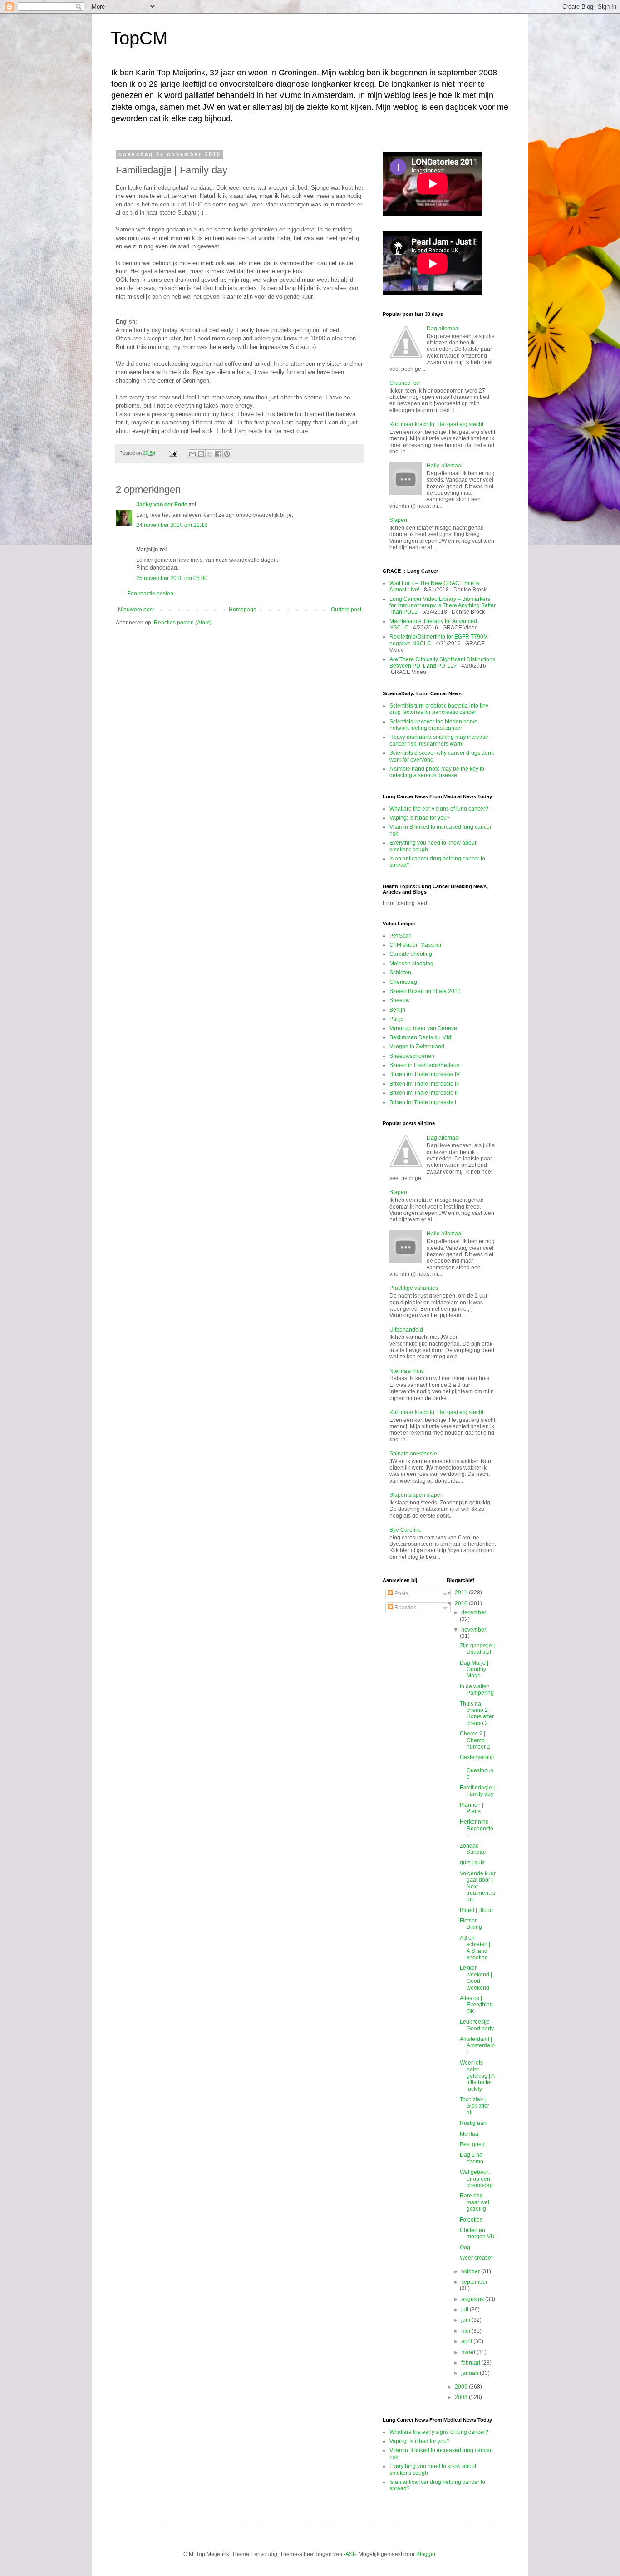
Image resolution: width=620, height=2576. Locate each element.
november (474, 1630)
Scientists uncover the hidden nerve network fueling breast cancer (433, 725)
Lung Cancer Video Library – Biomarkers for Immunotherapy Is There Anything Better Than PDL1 (443, 606)
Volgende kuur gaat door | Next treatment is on (478, 1887)
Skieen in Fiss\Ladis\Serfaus (424, 1065)
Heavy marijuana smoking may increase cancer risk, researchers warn (439, 740)
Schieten (400, 973)
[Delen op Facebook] (218, 454)
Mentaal (470, 2134)
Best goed (472, 2144)
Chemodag (403, 982)
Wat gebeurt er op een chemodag (476, 2179)
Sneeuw (400, 1000)
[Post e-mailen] (172, 453)
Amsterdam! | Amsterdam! (477, 2046)
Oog (465, 2247)
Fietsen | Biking (471, 1924)
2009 (462, 2387)
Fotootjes (471, 2220)
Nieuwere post (136, 610)
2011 (462, 1593)
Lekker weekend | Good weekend (476, 1978)
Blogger (426, 2554)
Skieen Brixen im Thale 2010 (425, 991)
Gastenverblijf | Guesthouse (477, 1767)
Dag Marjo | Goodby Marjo (474, 1669)
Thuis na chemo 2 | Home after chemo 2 (477, 1713)
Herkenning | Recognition (477, 1828)
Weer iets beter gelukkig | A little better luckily (477, 2076)
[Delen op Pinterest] (227, 454)
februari (471, 2363)
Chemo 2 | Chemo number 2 (475, 1740)
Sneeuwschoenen (412, 1056)
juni (466, 2320)
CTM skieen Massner (416, 945)
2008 (462, 2397)
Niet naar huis (407, 1371)
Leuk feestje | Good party (477, 2025)
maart (469, 2352)
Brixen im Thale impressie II (423, 1093)
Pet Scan (401, 936)
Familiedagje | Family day (477, 1791)
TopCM (139, 38)
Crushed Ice (404, 383)
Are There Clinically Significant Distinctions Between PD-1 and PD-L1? (442, 663)
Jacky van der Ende (162, 505)
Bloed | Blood (476, 1910)
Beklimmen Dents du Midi (421, 1037)
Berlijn (397, 1010)
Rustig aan (473, 2123)
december (474, 1612)
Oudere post (346, 610)
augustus (473, 2299)
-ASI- (350, 2554)
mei (466, 2331)
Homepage (243, 610)
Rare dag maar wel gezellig (475, 2202)
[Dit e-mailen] (192, 454)
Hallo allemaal (445, 466)
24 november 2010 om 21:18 (172, 525)
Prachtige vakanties (414, 1288)
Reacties (405, 1608)
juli (465, 2310)
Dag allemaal (443, 329)
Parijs (396, 1019)
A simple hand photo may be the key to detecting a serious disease (437, 772)
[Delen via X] (210, 454)
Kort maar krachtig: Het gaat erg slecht (436, 424)
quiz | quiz (472, 1863)
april (467, 2341)
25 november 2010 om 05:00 (172, 578)
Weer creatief (476, 2258)
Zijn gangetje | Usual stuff (477, 1649)
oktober (471, 2271)
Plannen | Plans (472, 1808)
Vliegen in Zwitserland (417, 1047)
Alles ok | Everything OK (476, 2005)
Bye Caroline (406, 1530)
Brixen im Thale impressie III (424, 1084)
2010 (462, 1603)
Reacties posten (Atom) (183, 623)
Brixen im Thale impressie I (423, 1102)
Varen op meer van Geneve (423, 1028)
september (474, 2282)
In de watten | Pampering (477, 1690)
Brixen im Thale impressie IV (425, 1074)
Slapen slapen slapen (416, 1495)
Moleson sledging (411, 964)
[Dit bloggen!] (201, 454)
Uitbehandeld (406, 1330)
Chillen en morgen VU (477, 2233)
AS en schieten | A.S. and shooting (475, 1948)
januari (470, 2373)
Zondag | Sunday (473, 1849)
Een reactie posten (150, 594)
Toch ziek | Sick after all (475, 2106)
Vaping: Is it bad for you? (420, 818)
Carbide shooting (411, 954)
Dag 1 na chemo (472, 2158)
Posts (401, 1593)
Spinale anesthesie (413, 1454)
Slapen (398, 520)
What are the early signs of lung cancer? (439, 809)
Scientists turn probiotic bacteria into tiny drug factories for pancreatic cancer (439, 709)
